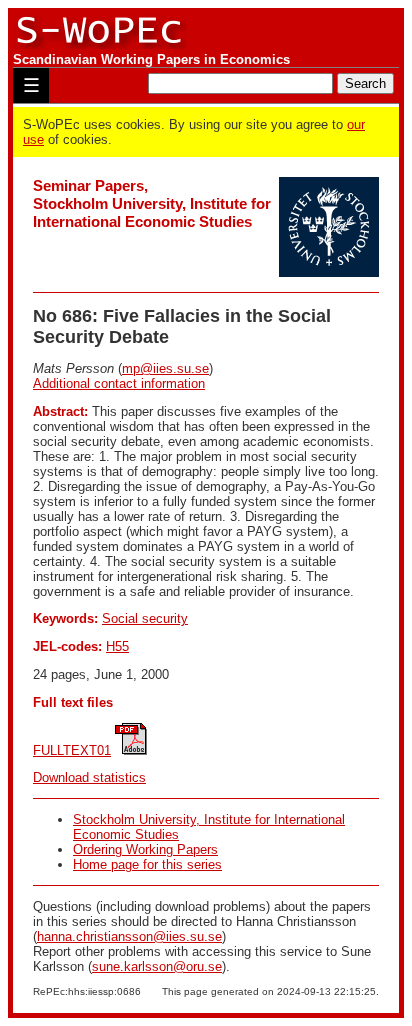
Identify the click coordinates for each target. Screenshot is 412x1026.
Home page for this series (147, 864)
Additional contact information (119, 383)
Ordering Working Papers (145, 849)
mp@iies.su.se (165, 368)
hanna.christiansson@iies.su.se (129, 936)
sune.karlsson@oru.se (157, 966)
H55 (117, 646)
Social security (145, 618)
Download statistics (89, 777)
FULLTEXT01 (72, 750)
